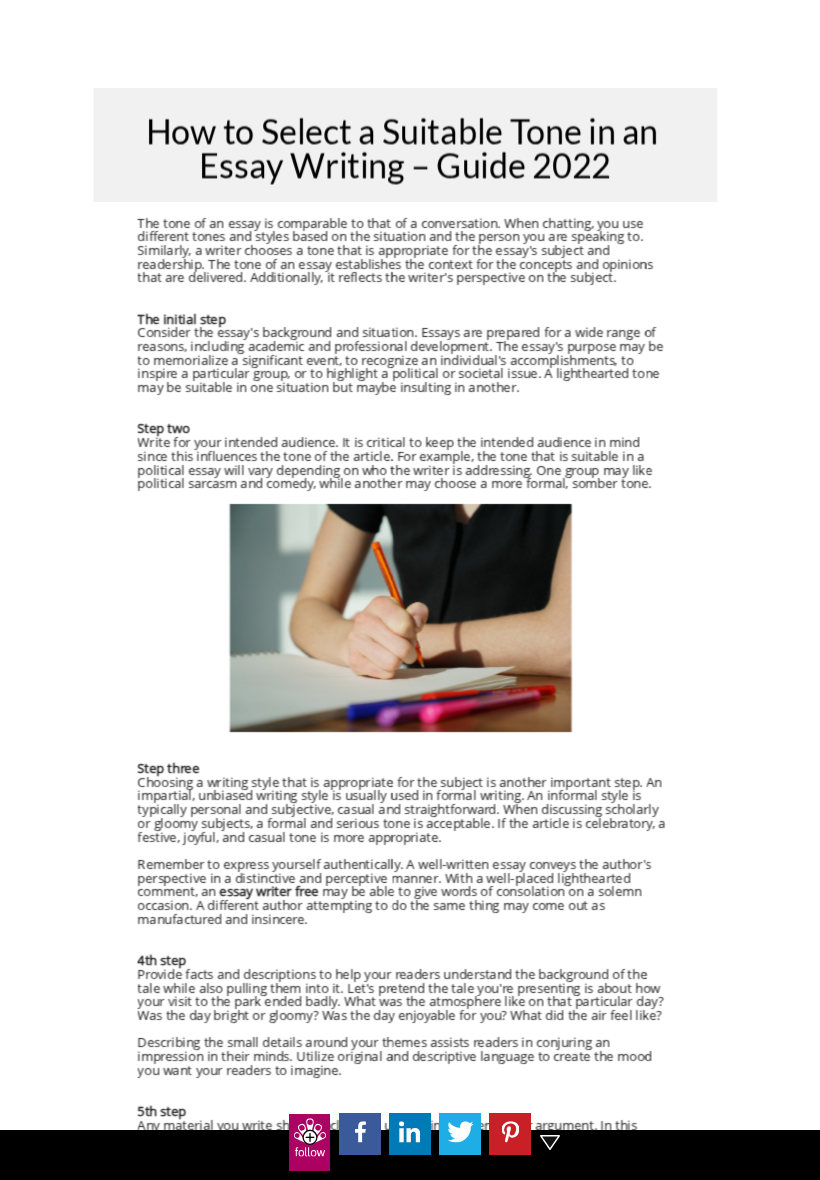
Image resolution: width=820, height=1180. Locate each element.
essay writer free (269, 892)
